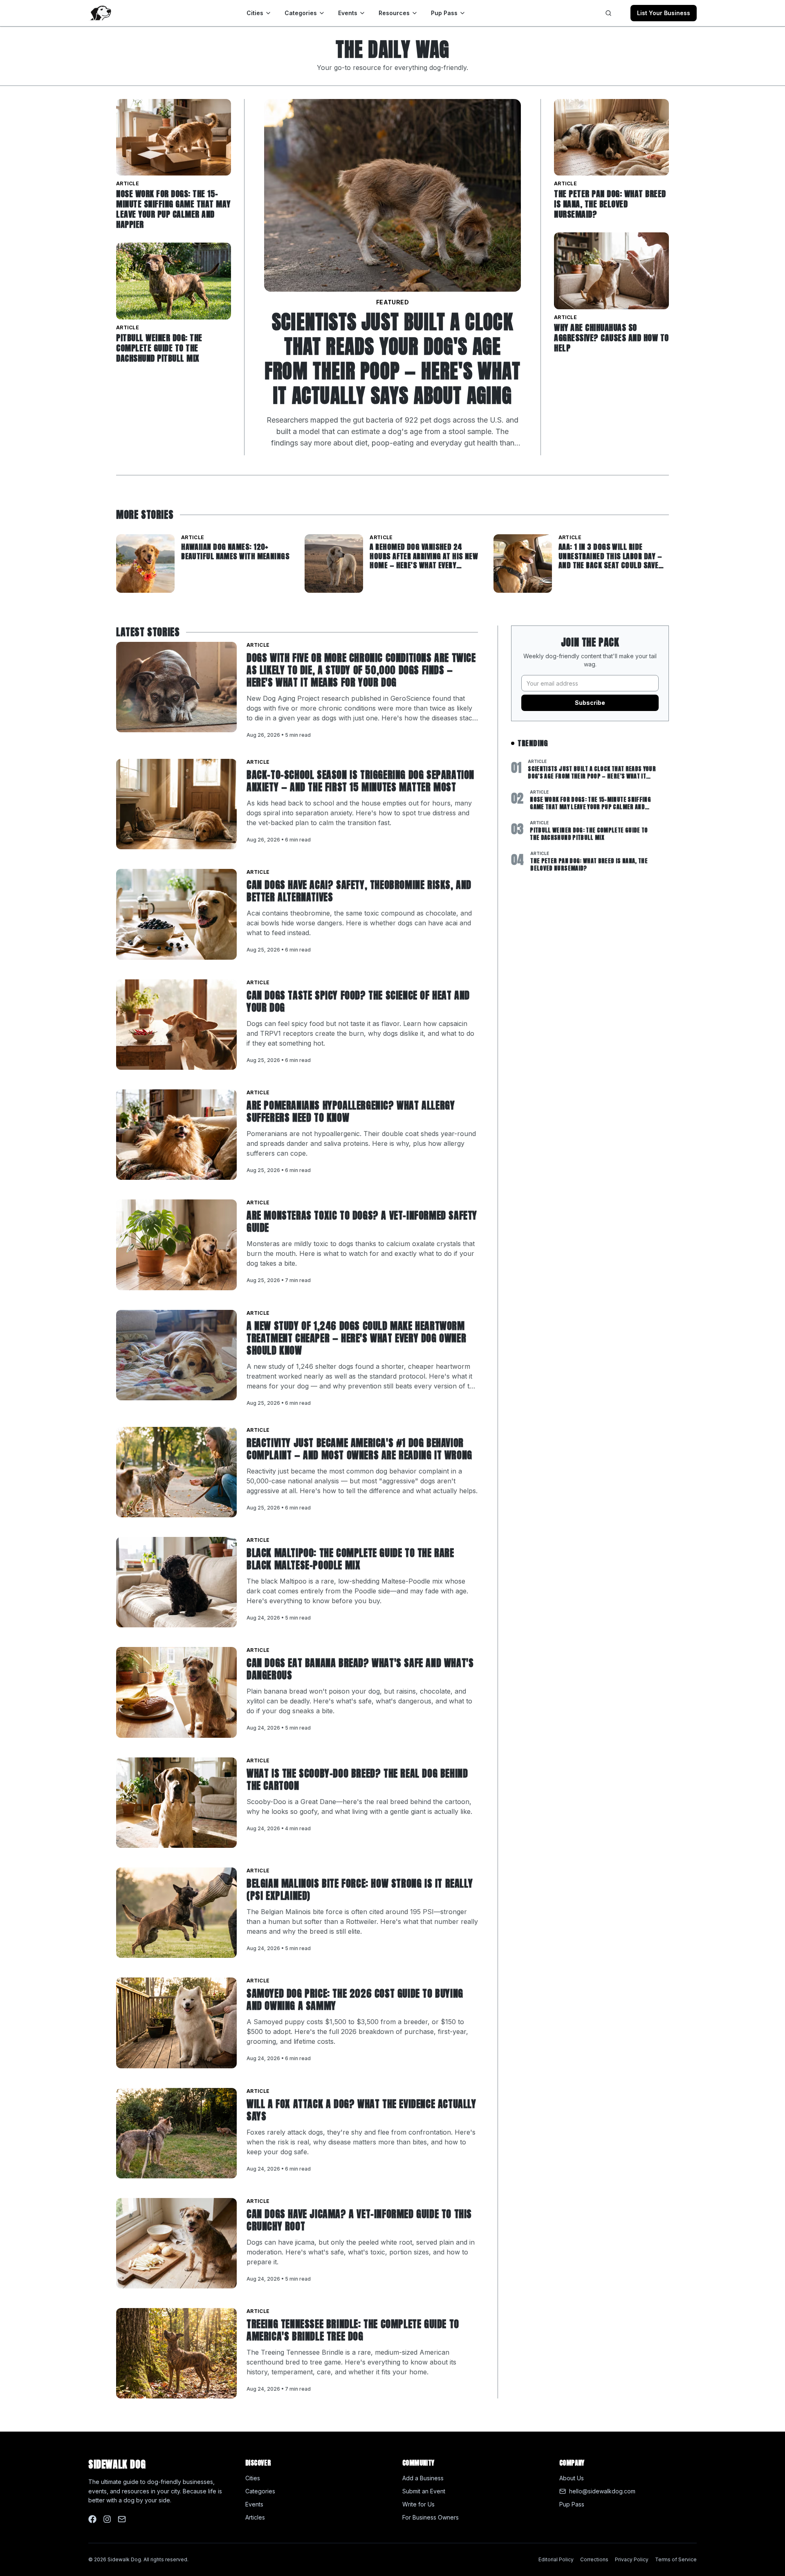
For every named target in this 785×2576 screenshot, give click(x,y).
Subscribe (590, 703)
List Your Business (664, 13)
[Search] (608, 13)
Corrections (594, 2559)
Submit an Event (424, 2491)
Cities (255, 13)
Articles (255, 2517)
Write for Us (418, 2504)
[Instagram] (107, 2519)
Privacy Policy (632, 2559)
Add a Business (423, 2478)
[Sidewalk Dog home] (100, 13)
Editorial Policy (556, 2559)
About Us (572, 2478)
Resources (394, 13)
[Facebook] (92, 2519)
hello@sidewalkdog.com (602, 2491)
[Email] (122, 2519)
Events (348, 13)
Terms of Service (676, 2559)
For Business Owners (431, 2517)
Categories (301, 13)
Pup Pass (444, 13)
